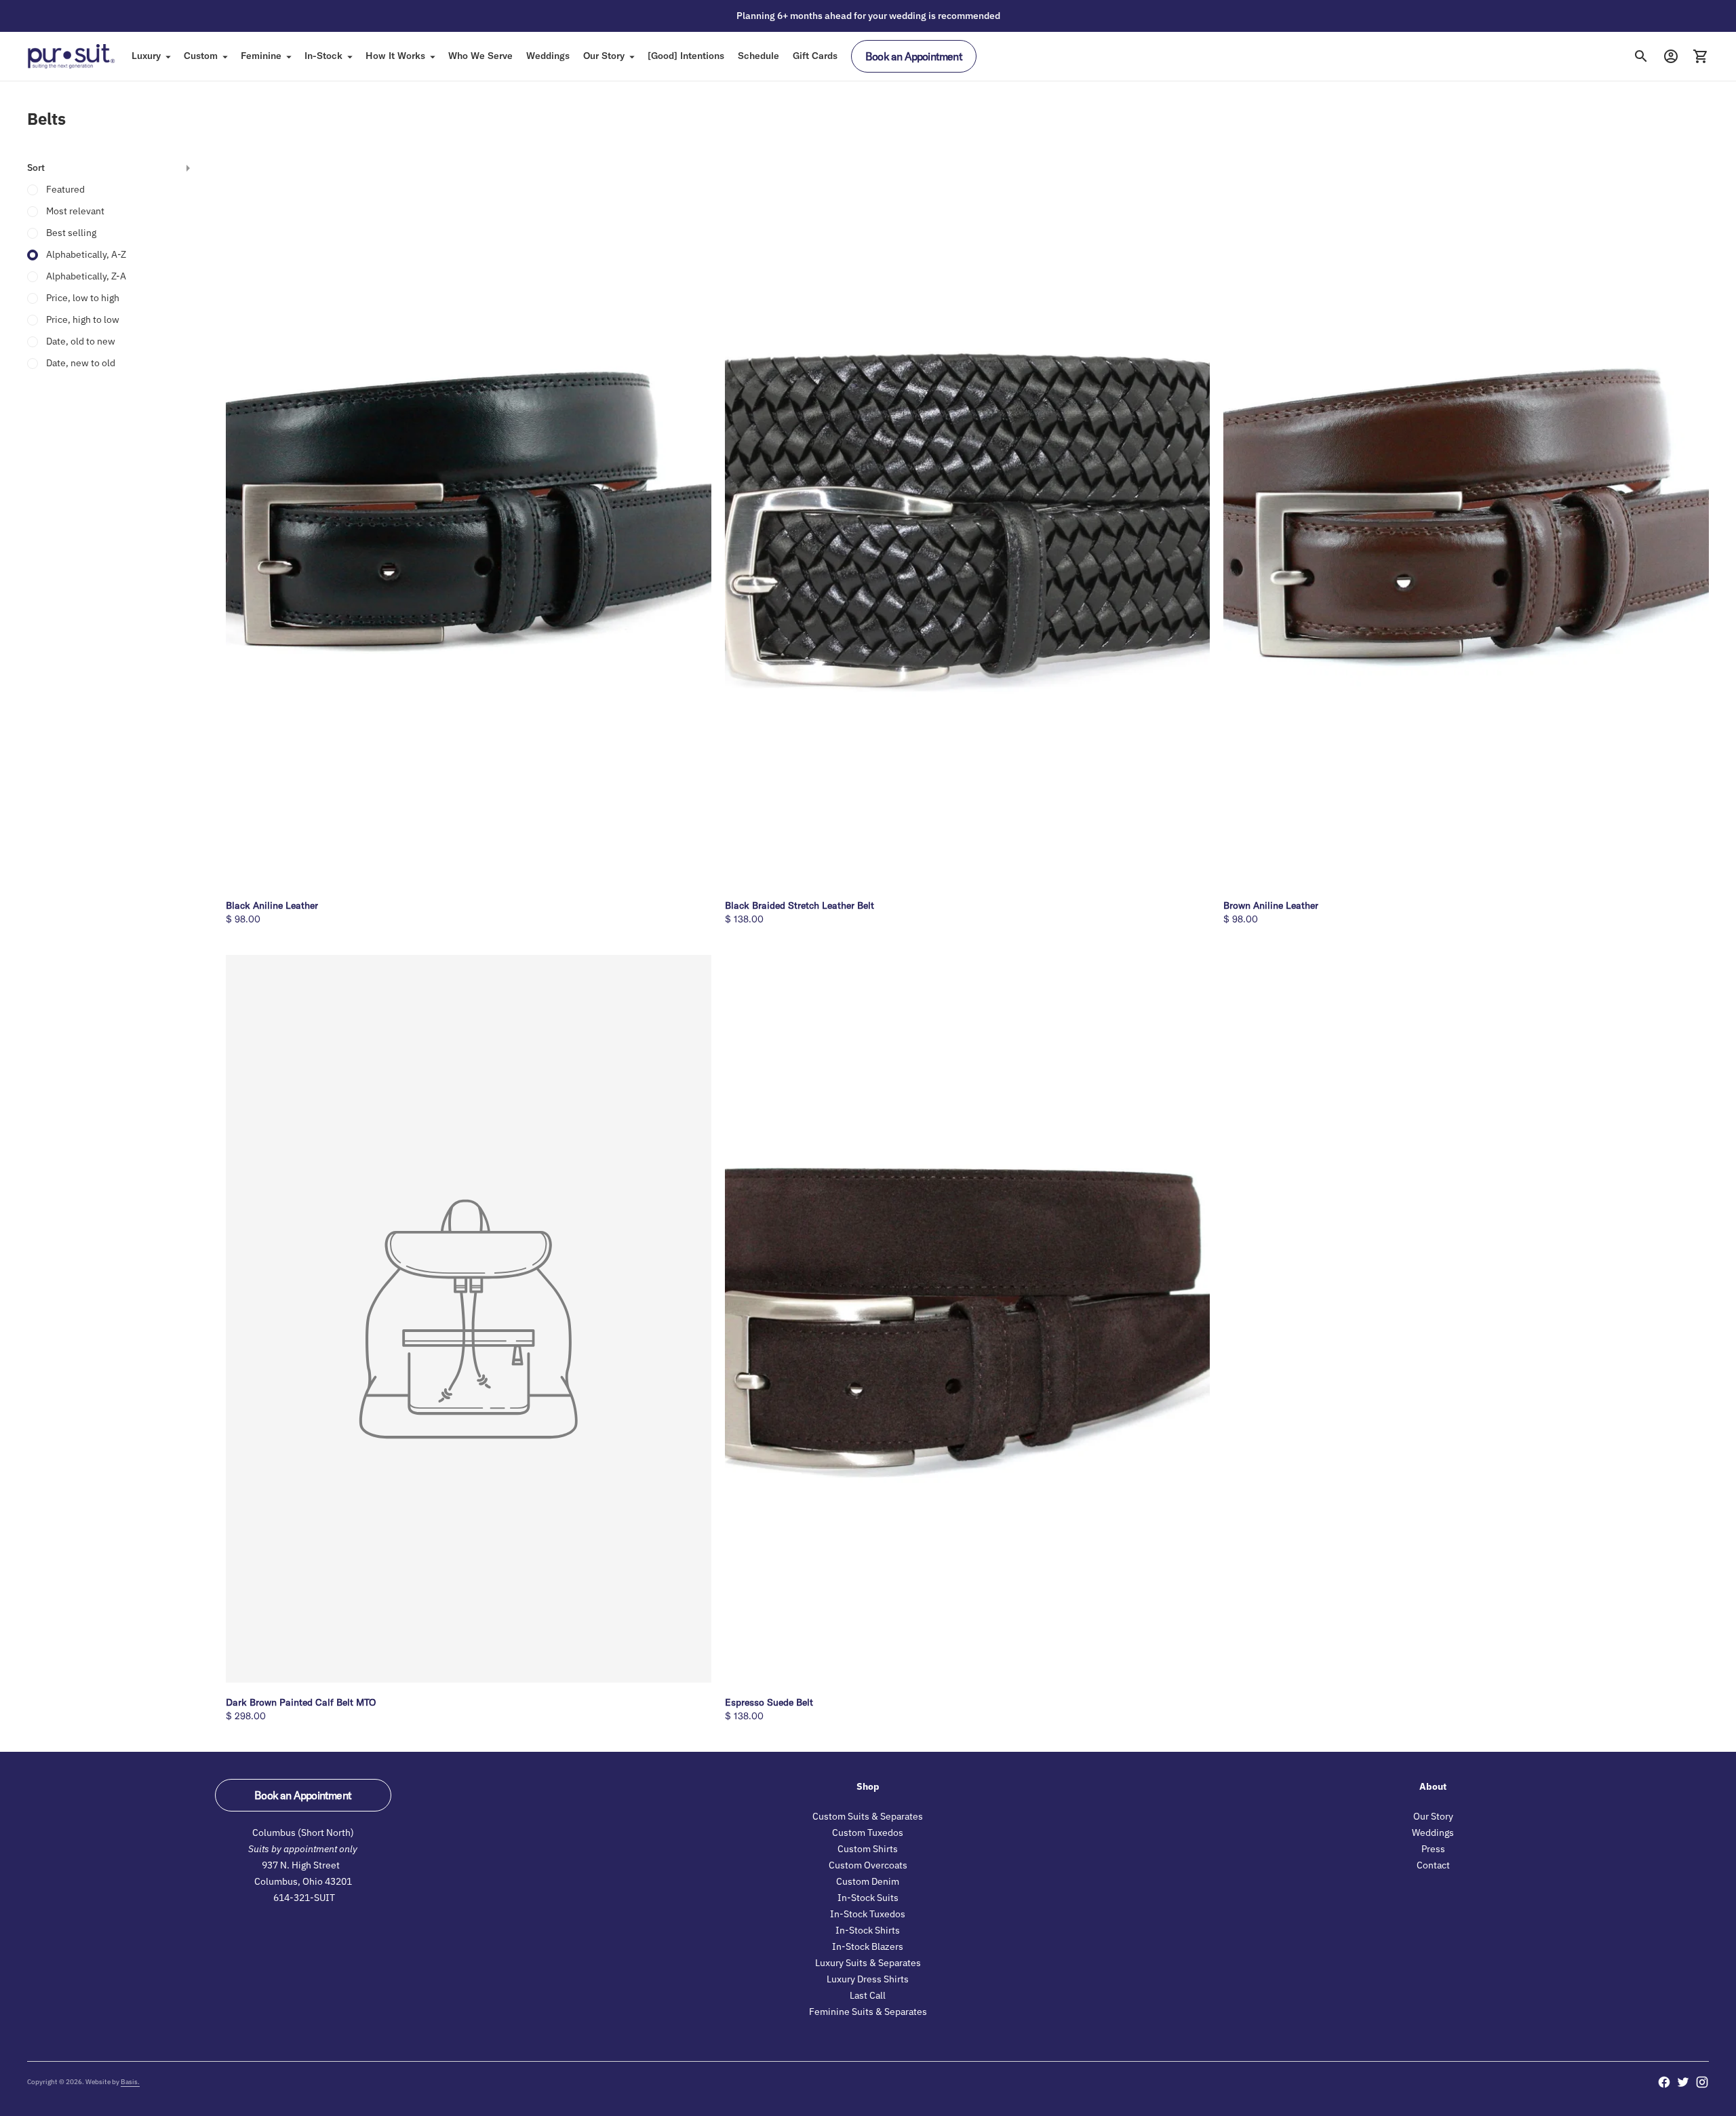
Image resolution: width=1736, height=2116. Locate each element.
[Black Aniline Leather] (469, 521)
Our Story (604, 56)
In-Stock (323, 56)
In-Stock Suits (868, 1898)
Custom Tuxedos (868, 1833)
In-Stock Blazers (868, 1946)
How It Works (395, 56)
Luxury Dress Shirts (868, 1979)
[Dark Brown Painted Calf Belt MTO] (469, 1319)
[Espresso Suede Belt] (968, 1319)
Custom (201, 56)
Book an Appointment (914, 56)
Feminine (261, 56)
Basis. (130, 2082)
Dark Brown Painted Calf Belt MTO (301, 1702)
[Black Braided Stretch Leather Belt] (968, 522)
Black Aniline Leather (272, 905)
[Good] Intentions (686, 56)
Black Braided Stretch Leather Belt (800, 905)
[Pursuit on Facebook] (1664, 2082)
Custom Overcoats (868, 1865)
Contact (1433, 1865)
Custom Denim (868, 1881)
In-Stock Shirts (868, 1930)
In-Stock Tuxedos (868, 1914)
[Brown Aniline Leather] (1466, 522)
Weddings (548, 56)
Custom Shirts (868, 1849)
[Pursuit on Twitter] (1683, 2082)
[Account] (1671, 56)
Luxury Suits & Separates (868, 1963)
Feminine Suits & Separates (868, 2012)
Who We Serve (480, 56)
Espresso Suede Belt (769, 1702)
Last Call (868, 1995)
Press (1433, 1849)
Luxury (146, 56)
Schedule (758, 56)
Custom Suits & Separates (868, 1816)
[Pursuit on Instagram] (1702, 2082)
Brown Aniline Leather (1271, 905)
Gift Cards (815, 56)
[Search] (1641, 56)
